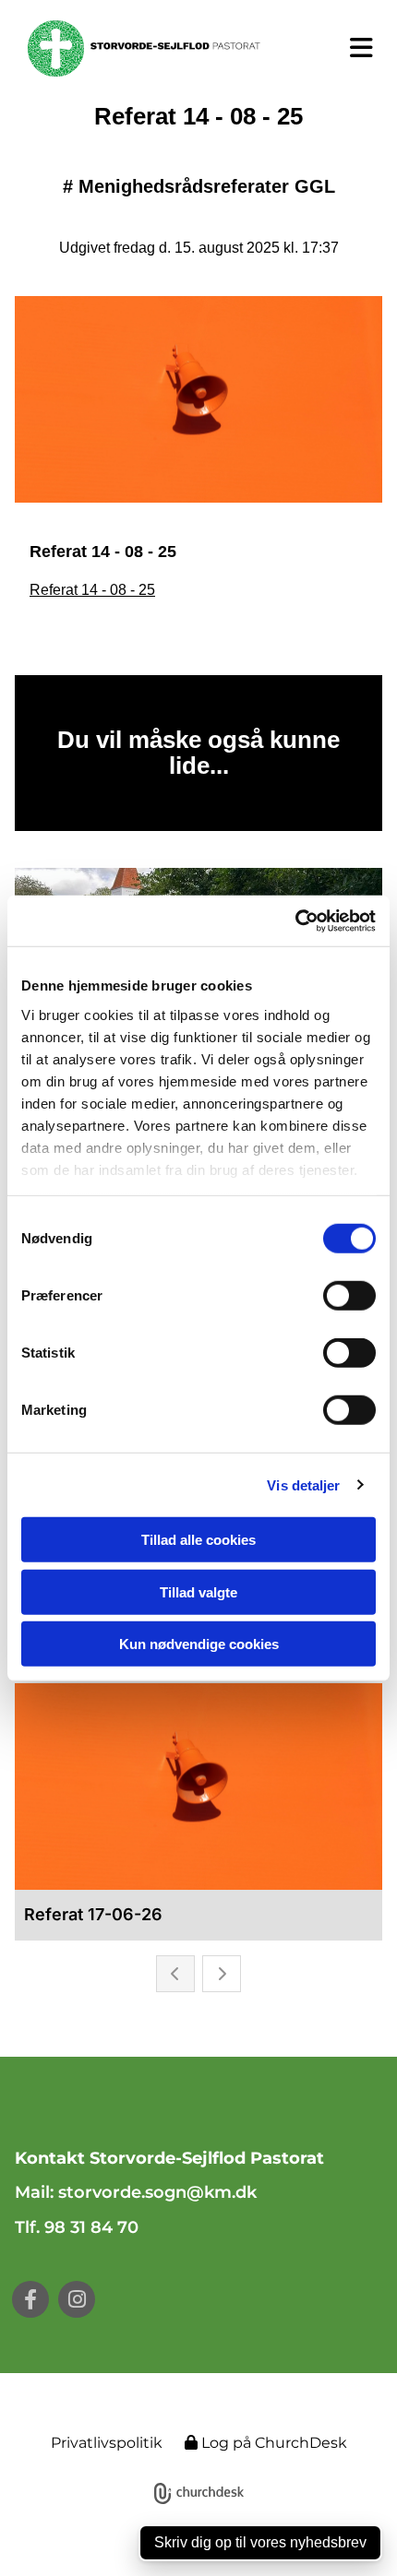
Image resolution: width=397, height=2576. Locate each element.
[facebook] (30, 2299)
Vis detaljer (303, 1484)
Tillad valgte (198, 1591)
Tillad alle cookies (198, 1540)
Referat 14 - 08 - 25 (92, 590)
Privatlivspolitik (107, 2443)
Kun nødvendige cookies (199, 1644)
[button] (348, 48)
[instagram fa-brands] (77, 2299)
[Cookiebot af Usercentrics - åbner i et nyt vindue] (295, 920)
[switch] (349, 1296)
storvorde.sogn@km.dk (160, 2192)
